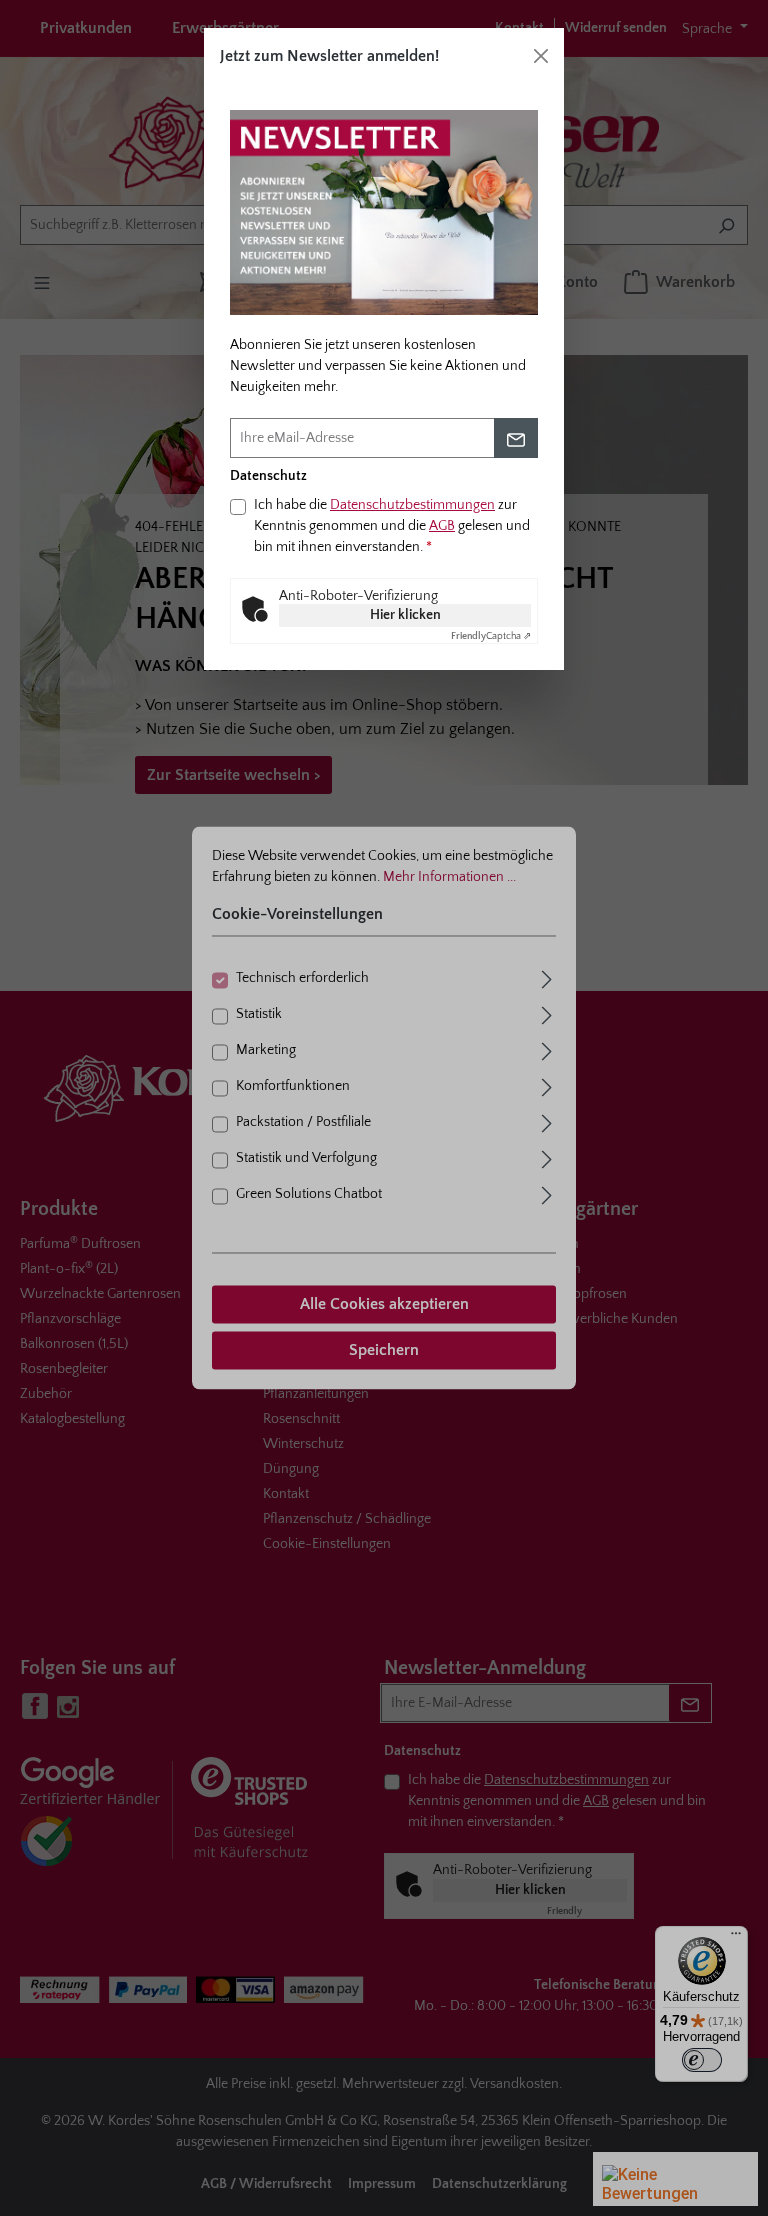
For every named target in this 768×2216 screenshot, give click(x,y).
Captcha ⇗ (491, 636)
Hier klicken (405, 615)
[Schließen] (541, 56)
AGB (442, 526)
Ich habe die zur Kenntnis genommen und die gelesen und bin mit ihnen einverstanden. (392, 526)
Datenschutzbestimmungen (412, 505)
